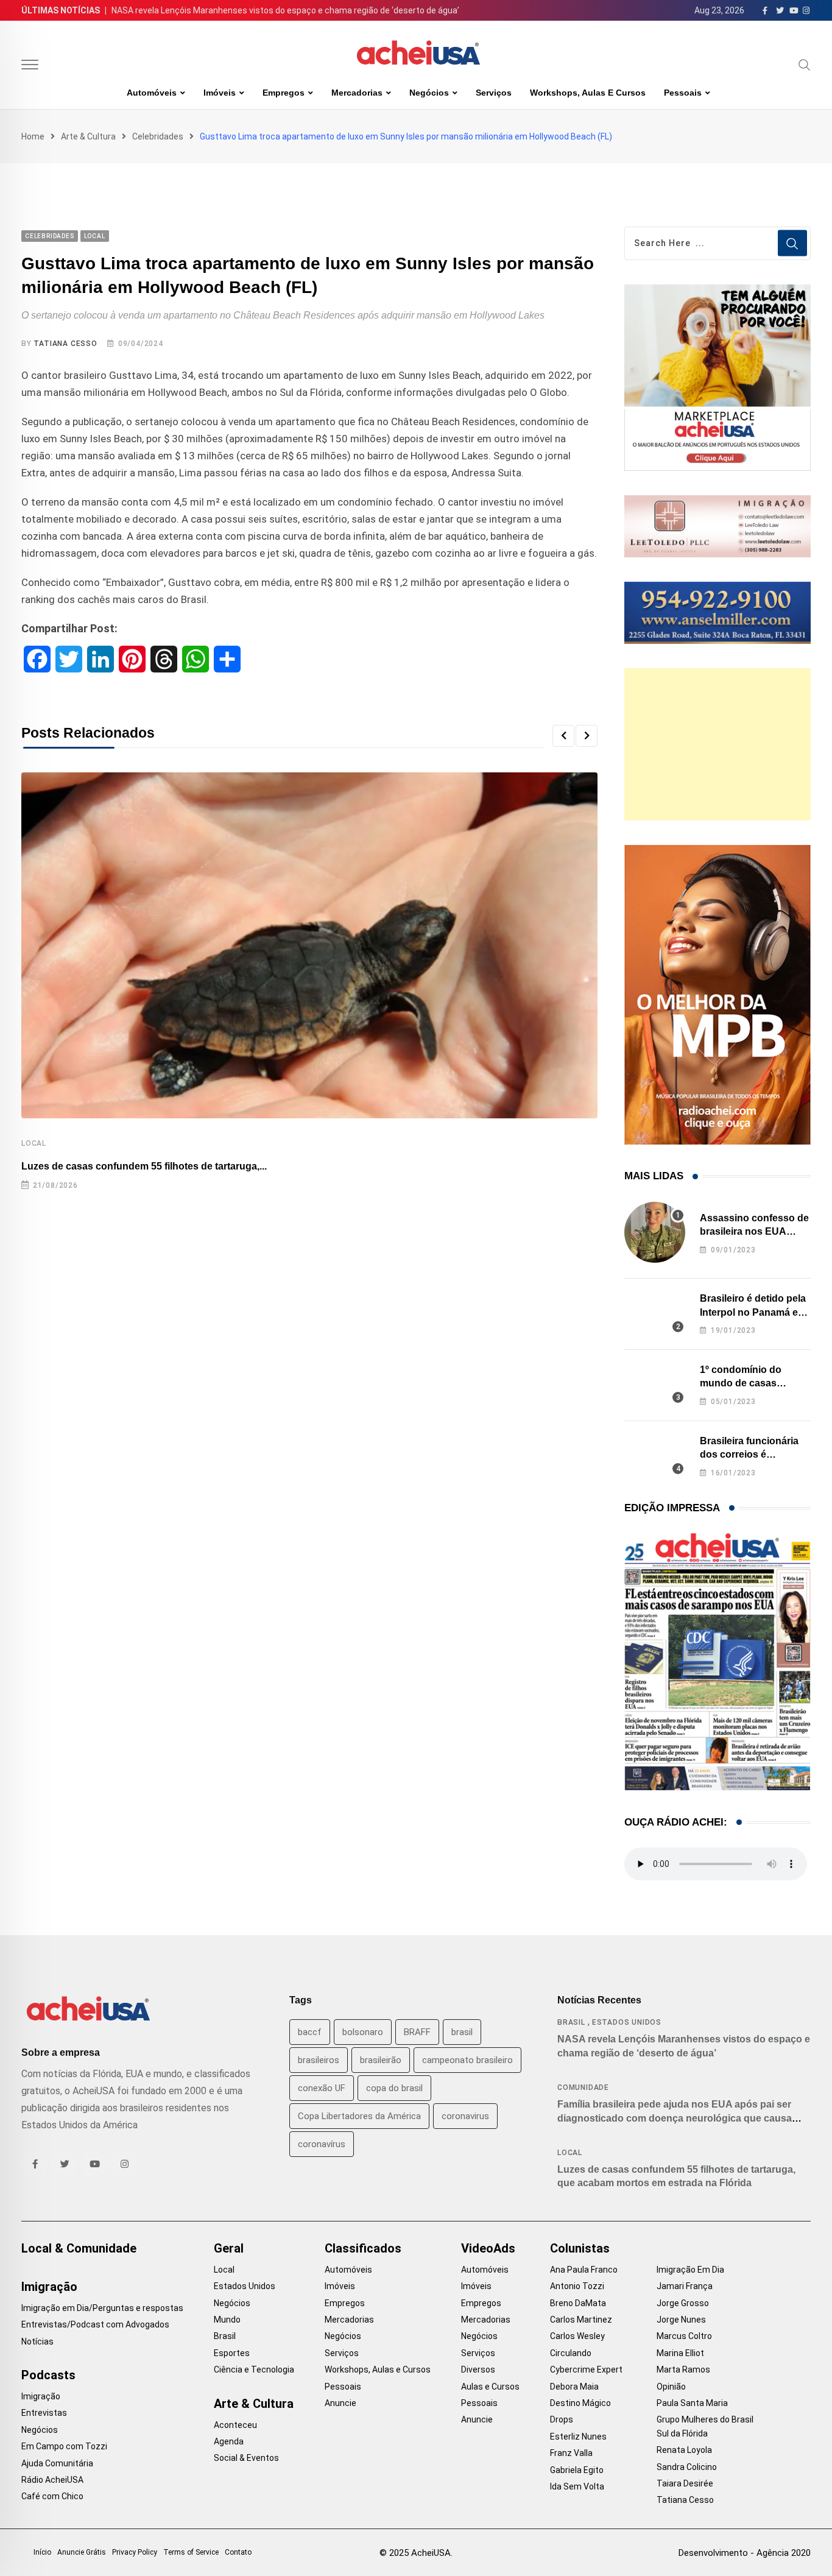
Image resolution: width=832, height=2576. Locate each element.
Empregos (284, 93)
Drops (562, 2419)
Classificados (363, 2248)
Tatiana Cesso (65, 344)
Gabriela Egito (577, 2470)
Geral (229, 2248)
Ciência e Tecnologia (254, 2370)
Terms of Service (191, 2552)
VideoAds (488, 2248)
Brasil (571, 2022)
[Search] (805, 65)
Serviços (494, 93)
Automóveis (152, 93)
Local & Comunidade (79, 2248)
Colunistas (580, 2248)
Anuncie (340, 2403)
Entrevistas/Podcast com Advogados (95, 2324)
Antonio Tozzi (577, 2286)
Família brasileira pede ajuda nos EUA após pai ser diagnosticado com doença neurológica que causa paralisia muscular (675, 2118)
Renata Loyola (684, 2450)
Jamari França (685, 2286)
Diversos (478, 2370)
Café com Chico (52, 2496)
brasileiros (319, 2060)
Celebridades (158, 136)
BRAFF (417, 2032)
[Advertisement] (717, 744)
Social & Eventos (246, 2458)
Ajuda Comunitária (57, 2463)
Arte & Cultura (88, 136)
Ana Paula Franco (584, 2270)
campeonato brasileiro (467, 2060)
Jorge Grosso (683, 2303)
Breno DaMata (578, 2303)
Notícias (37, 2341)
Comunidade (583, 2087)
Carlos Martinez (581, 2320)
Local (34, 1143)
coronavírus (322, 2144)
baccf (310, 2032)
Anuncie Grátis (82, 2552)
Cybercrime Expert (586, 2370)
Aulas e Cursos (490, 2387)
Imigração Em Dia (690, 2270)
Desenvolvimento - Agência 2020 (745, 2553)
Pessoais (683, 93)
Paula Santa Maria (692, 2403)
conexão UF (322, 2088)
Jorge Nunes (681, 2320)
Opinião (671, 2387)
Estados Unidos (627, 2022)
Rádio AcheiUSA (52, 2480)
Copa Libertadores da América (359, 2116)
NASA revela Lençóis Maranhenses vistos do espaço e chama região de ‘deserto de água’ (285, 10)
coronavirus (465, 2116)
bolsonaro (363, 2032)
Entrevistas (44, 2413)
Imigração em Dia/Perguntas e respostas (102, 2308)
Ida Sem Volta (577, 2486)
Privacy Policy (135, 2552)
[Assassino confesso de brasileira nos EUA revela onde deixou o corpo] (655, 1232)
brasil (462, 2032)
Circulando (571, 2353)
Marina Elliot (680, 2353)
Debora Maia (574, 2387)
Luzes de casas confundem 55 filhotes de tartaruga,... (144, 1166)
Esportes (232, 2353)
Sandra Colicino (687, 2467)
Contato (238, 2552)
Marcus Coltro (684, 2336)
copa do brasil (394, 2088)
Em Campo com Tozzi (64, 2446)
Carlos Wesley (577, 2336)
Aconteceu (235, 2425)
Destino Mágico (580, 2403)
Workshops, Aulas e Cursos (588, 93)
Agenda (229, 2441)
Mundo (227, 2320)
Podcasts (48, 2375)
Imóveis (220, 93)
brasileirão (381, 2060)
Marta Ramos (683, 2370)
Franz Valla (571, 2453)
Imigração (49, 2287)
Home (33, 136)
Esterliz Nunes (578, 2437)
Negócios (429, 93)
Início (42, 2552)
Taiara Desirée (685, 2483)
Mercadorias (357, 93)
